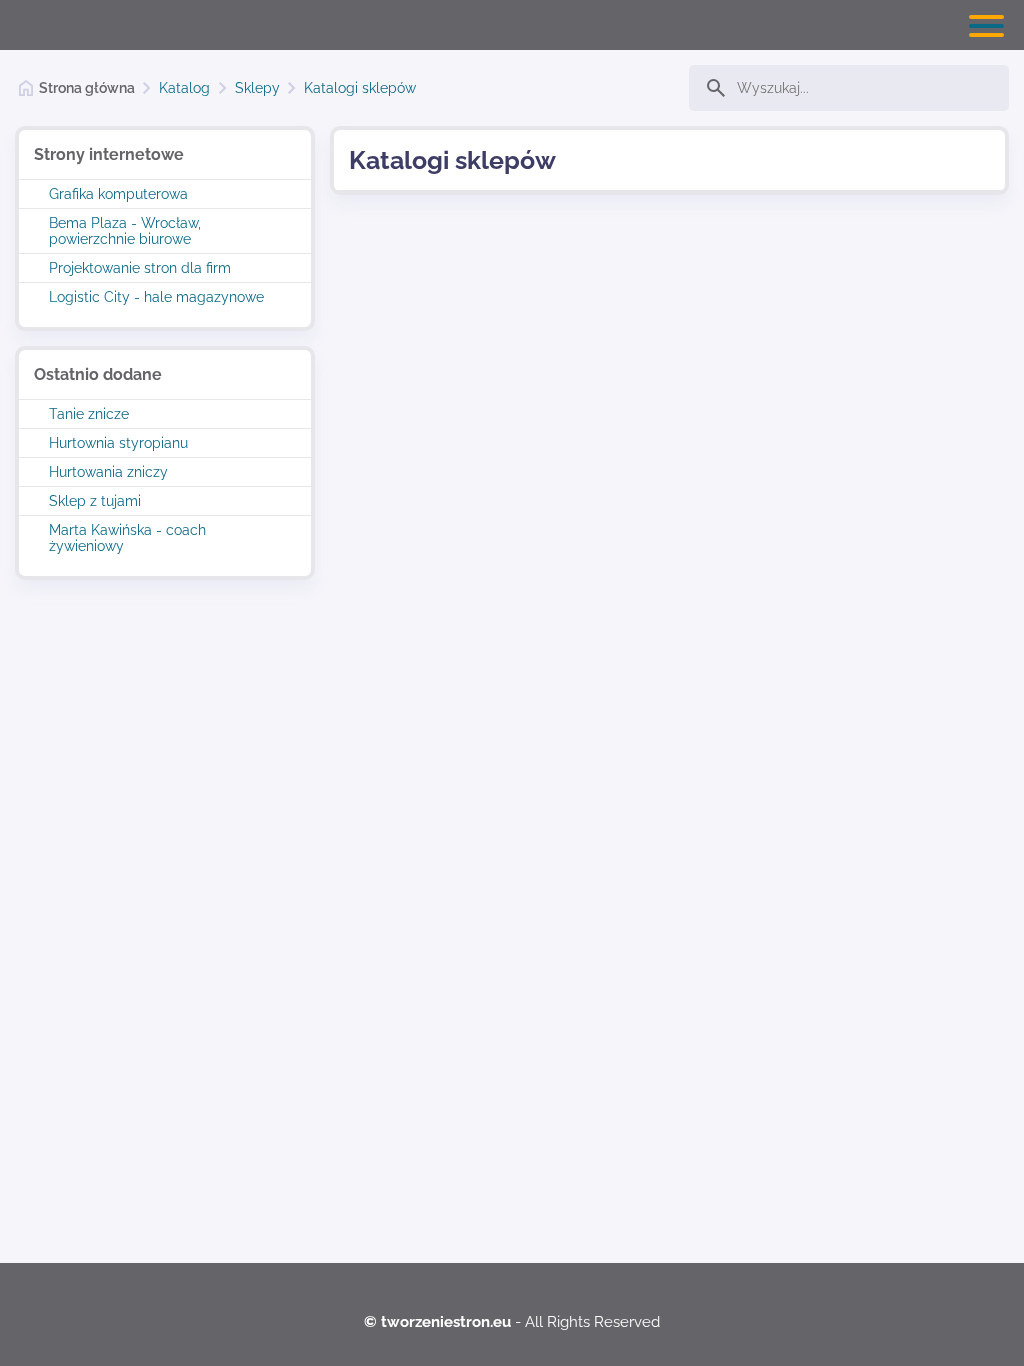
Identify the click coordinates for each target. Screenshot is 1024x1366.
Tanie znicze (89, 414)
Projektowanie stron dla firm (140, 268)
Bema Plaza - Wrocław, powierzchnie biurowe (125, 231)
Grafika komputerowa (118, 194)
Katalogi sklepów (360, 88)
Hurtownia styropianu (118, 443)
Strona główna (87, 88)
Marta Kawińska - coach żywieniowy (127, 538)
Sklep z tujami (95, 501)
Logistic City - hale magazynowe (156, 297)
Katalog (184, 88)
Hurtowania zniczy (108, 472)
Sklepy (257, 88)
